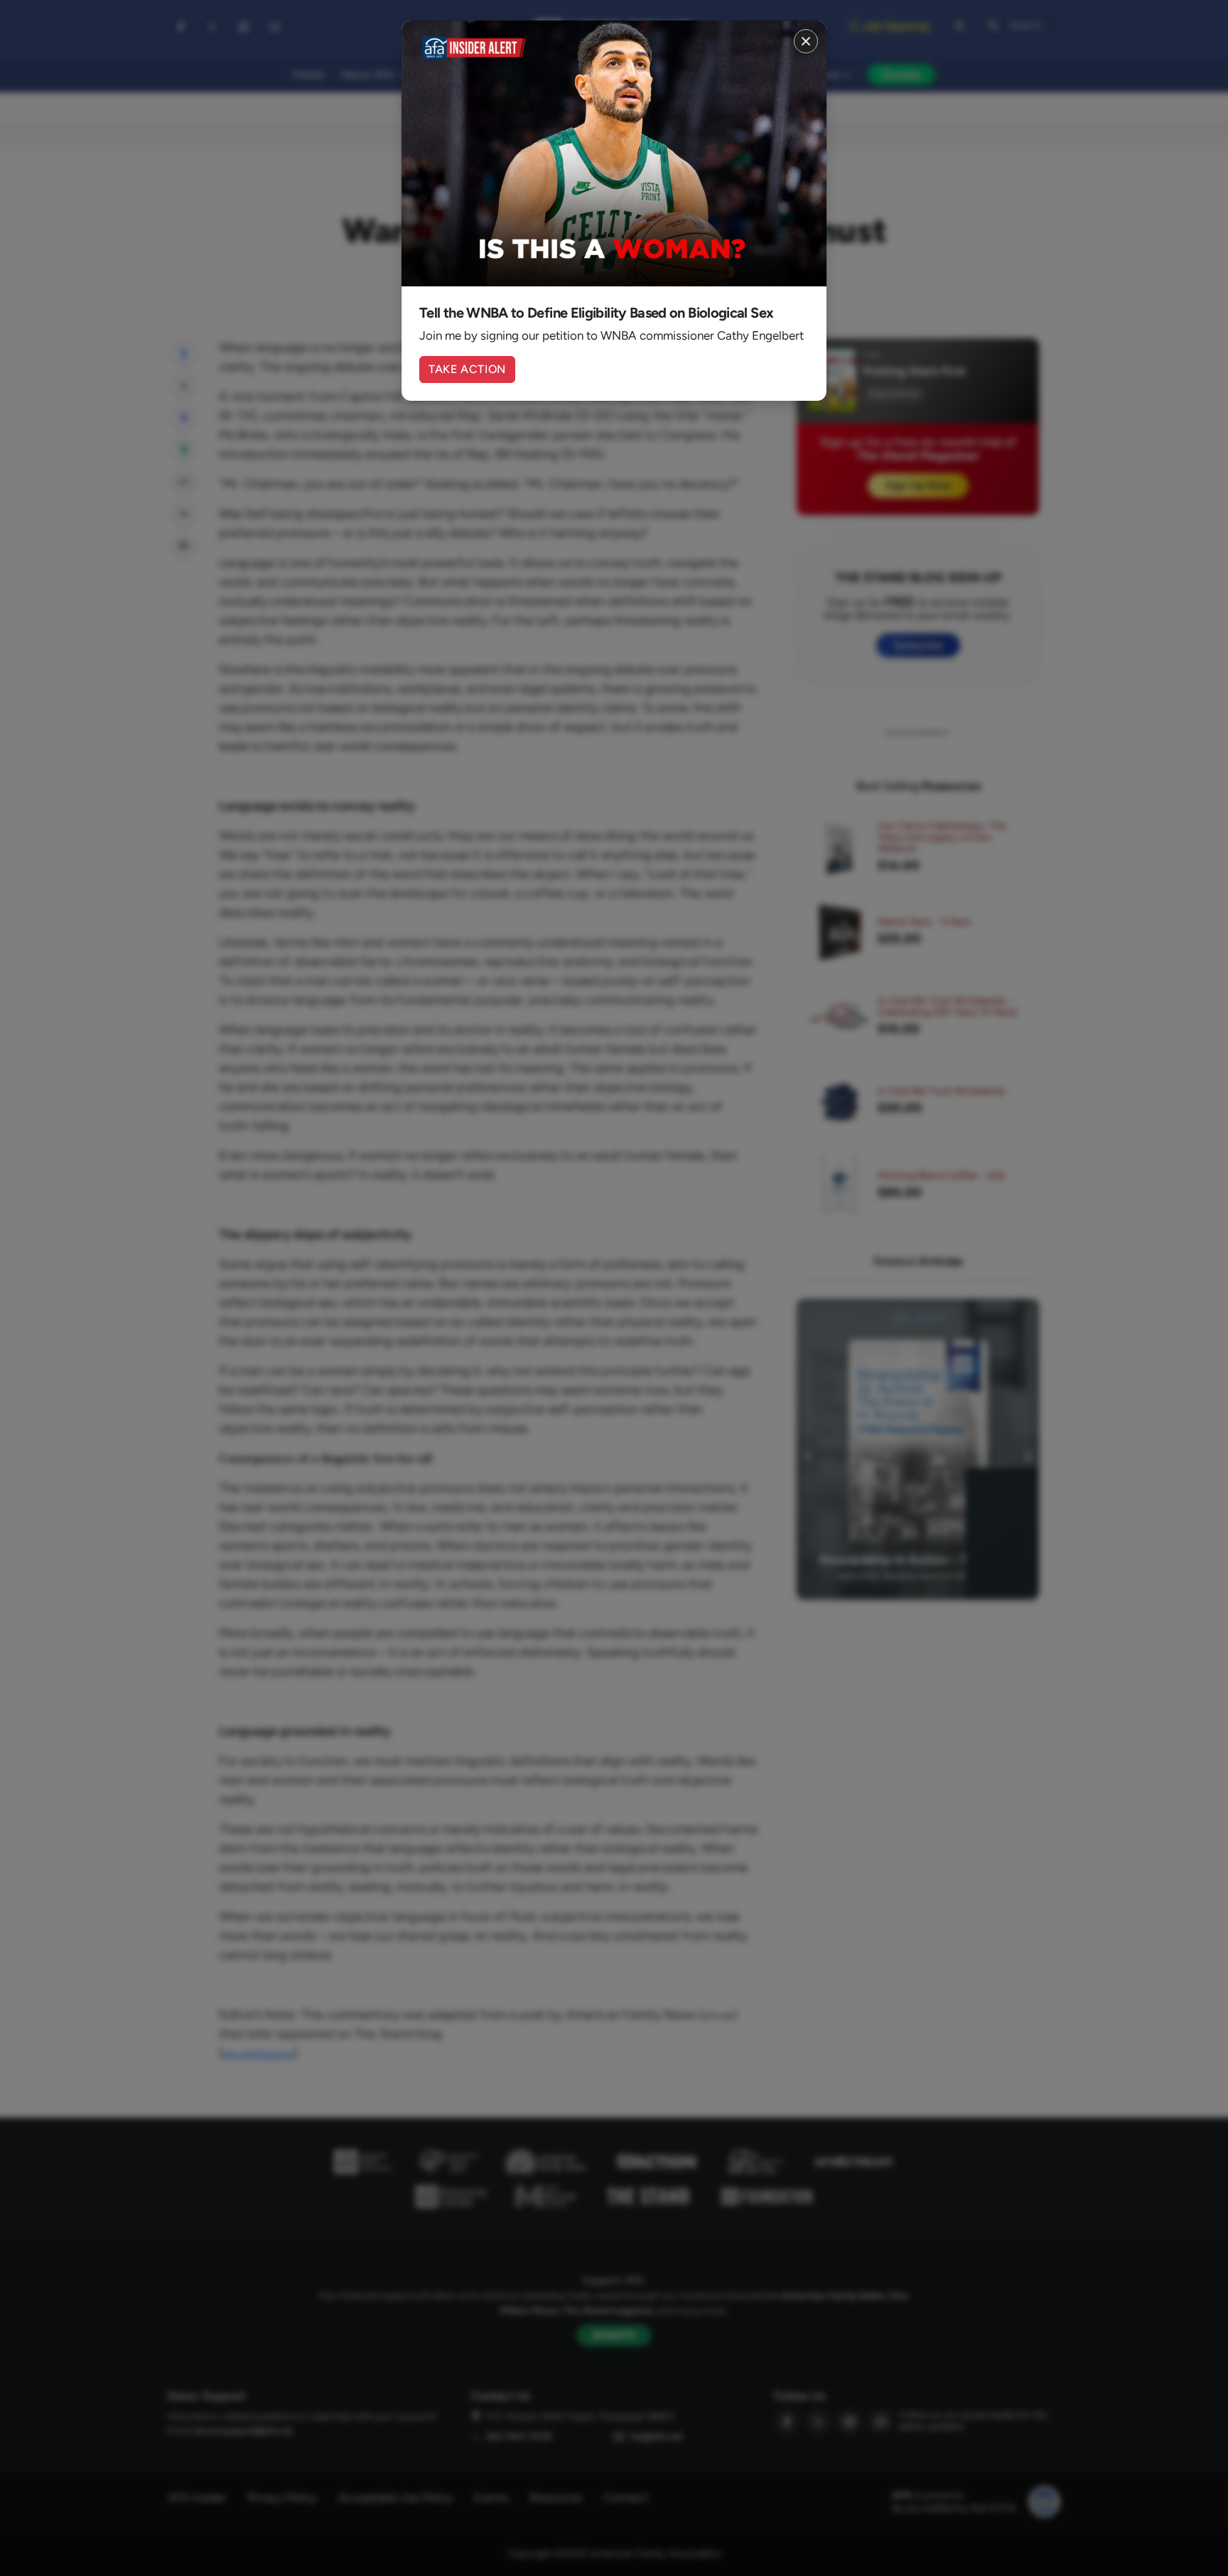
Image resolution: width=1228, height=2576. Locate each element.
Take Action (467, 369)
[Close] (806, 41)
